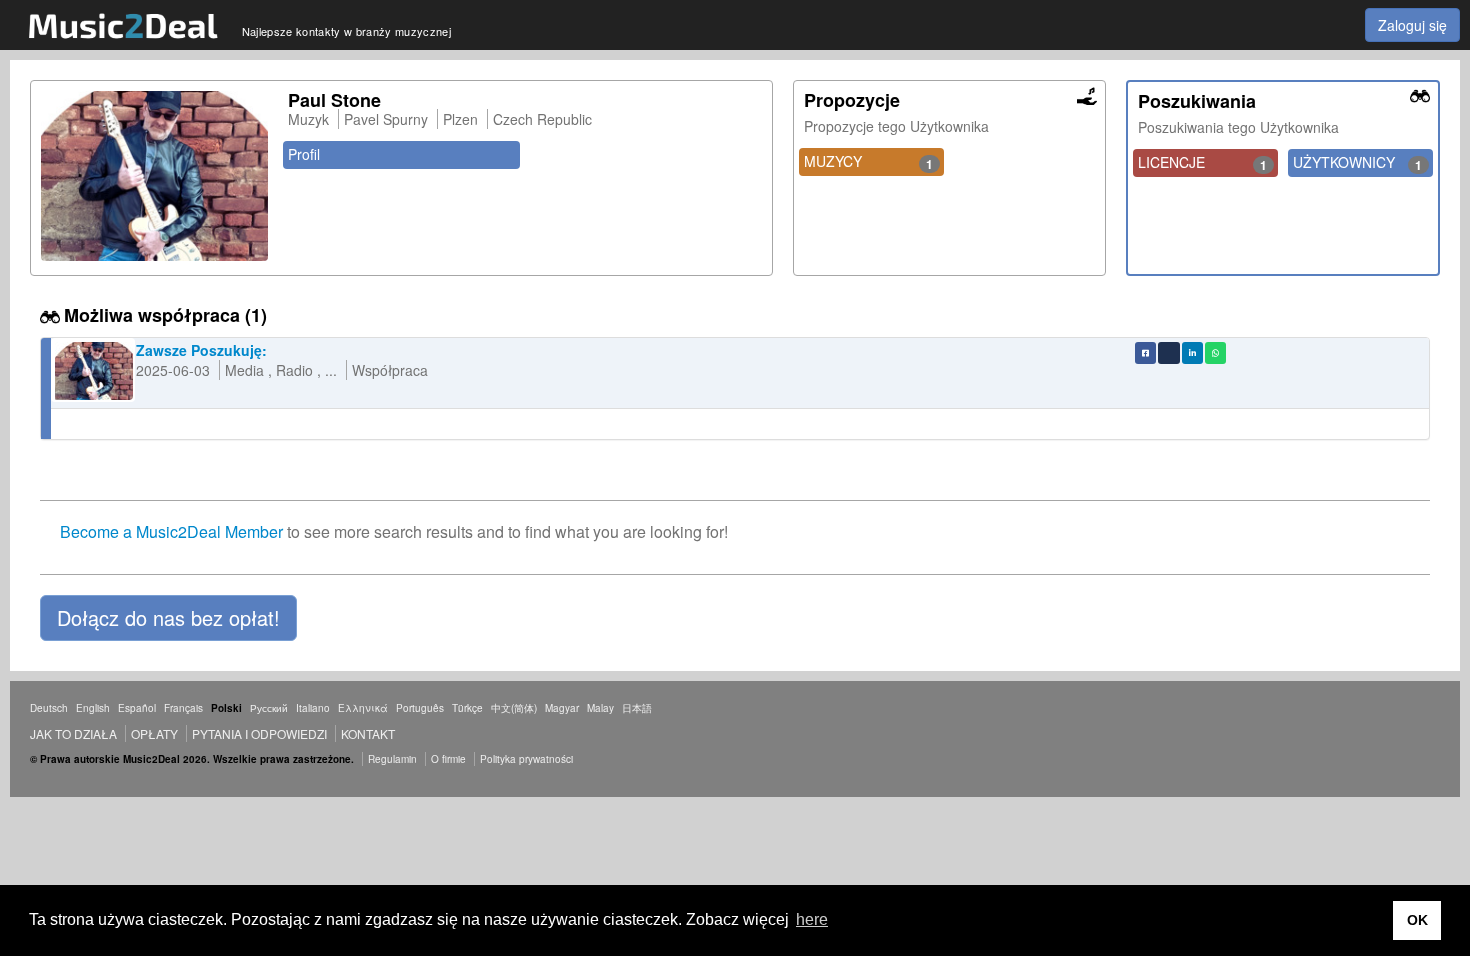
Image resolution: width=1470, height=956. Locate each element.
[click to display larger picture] (154, 176)
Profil (304, 154)
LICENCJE (1202, 163)
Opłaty (154, 733)
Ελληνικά (363, 708)
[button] (168, 618)
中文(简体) (514, 708)
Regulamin (392, 759)
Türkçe (467, 708)
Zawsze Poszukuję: (201, 350)
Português (420, 708)
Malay (600, 708)
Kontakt (368, 733)
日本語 (637, 708)
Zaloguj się (1412, 25)
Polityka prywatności (526, 759)
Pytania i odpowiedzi (259, 733)
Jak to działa (73, 733)
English (93, 708)
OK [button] (1417, 920)
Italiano (313, 708)
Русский (269, 708)
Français (183, 708)
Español (137, 708)
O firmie (448, 759)
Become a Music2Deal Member (171, 531)
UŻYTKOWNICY (1357, 163)
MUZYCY (869, 162)
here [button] (812, 919)
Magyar (562, 708)
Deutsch (49, 708)
